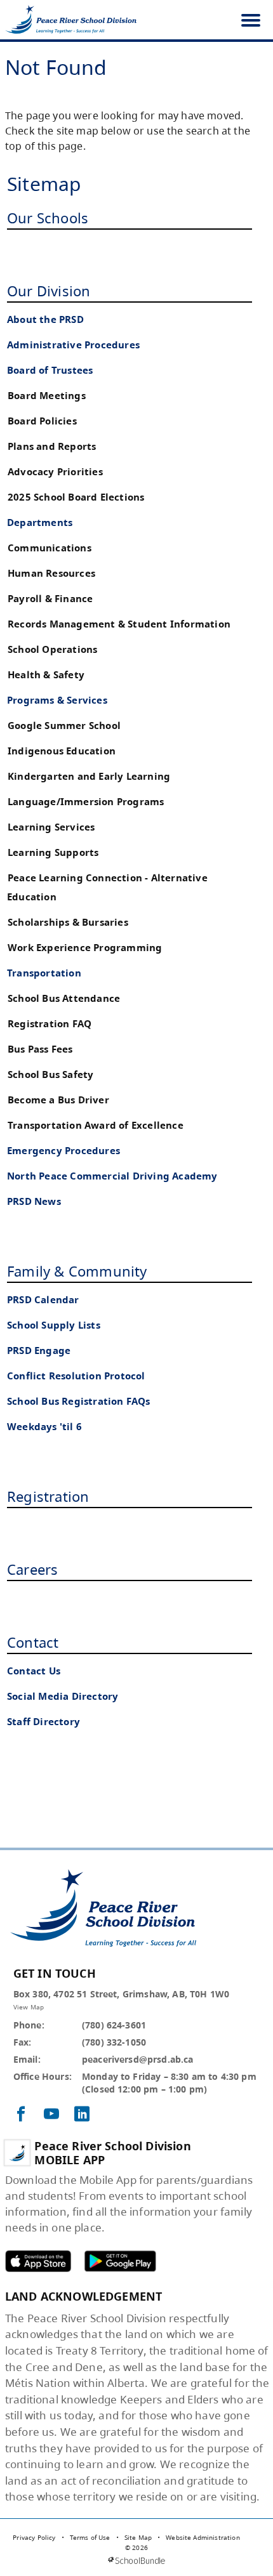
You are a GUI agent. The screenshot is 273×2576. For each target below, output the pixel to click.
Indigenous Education (62, 751)
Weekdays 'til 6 (44, 1427)
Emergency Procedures (63, 1151)
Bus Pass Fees (40, 1049)
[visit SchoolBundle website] (136, 2560)
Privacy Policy (34, 2537)
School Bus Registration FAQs (79, 1401)
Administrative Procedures (73, 345)
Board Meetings (47, 396)
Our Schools (48, 218)
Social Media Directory (63, 1696)
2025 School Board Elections (76, 497)
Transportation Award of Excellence (96, 1125)
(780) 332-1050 (114, 2042)
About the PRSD (45, 319)
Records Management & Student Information (119, 624)
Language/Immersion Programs (86, 802)
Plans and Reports (52, 446)
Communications (50, 548)
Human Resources (51, 573)
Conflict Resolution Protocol (76, 1376)
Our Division (49, 291)
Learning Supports (53, 852)
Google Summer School (64, 726)
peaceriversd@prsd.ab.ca (138, 2059)
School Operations (52, 649)
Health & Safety (46, 675)
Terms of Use (90, 2537)
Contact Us (34, 1671)
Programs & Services (57, 700)
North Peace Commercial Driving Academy (112, 1176)
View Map (29, 2007)
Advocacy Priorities (55, 472)
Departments (40, 522)
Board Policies (42, 421)
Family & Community (77, 1271)
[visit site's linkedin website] (82, 2115)
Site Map (138, 2537)
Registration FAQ (50, 1024)
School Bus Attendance (64, 998)
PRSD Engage (39, 1350)
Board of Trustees (50, 370)
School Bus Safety (50, 1074)
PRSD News (34, 1201)
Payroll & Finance (50, 599)
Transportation (44, 973)
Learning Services (51, 827)
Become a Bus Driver (58, 1100)
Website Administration (203, 2537)
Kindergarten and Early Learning (89, 776)
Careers (32, 1569)
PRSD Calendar (43, 1300)
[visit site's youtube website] (51, 2115)
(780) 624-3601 (114, 2025)
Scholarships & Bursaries (68, 922)
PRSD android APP (120, 2261)
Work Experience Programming (85, 948)
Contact (33, 1642)
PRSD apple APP (38, 2261)
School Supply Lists (54, 1325)
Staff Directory (43, 1722)
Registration (48, 1496)
